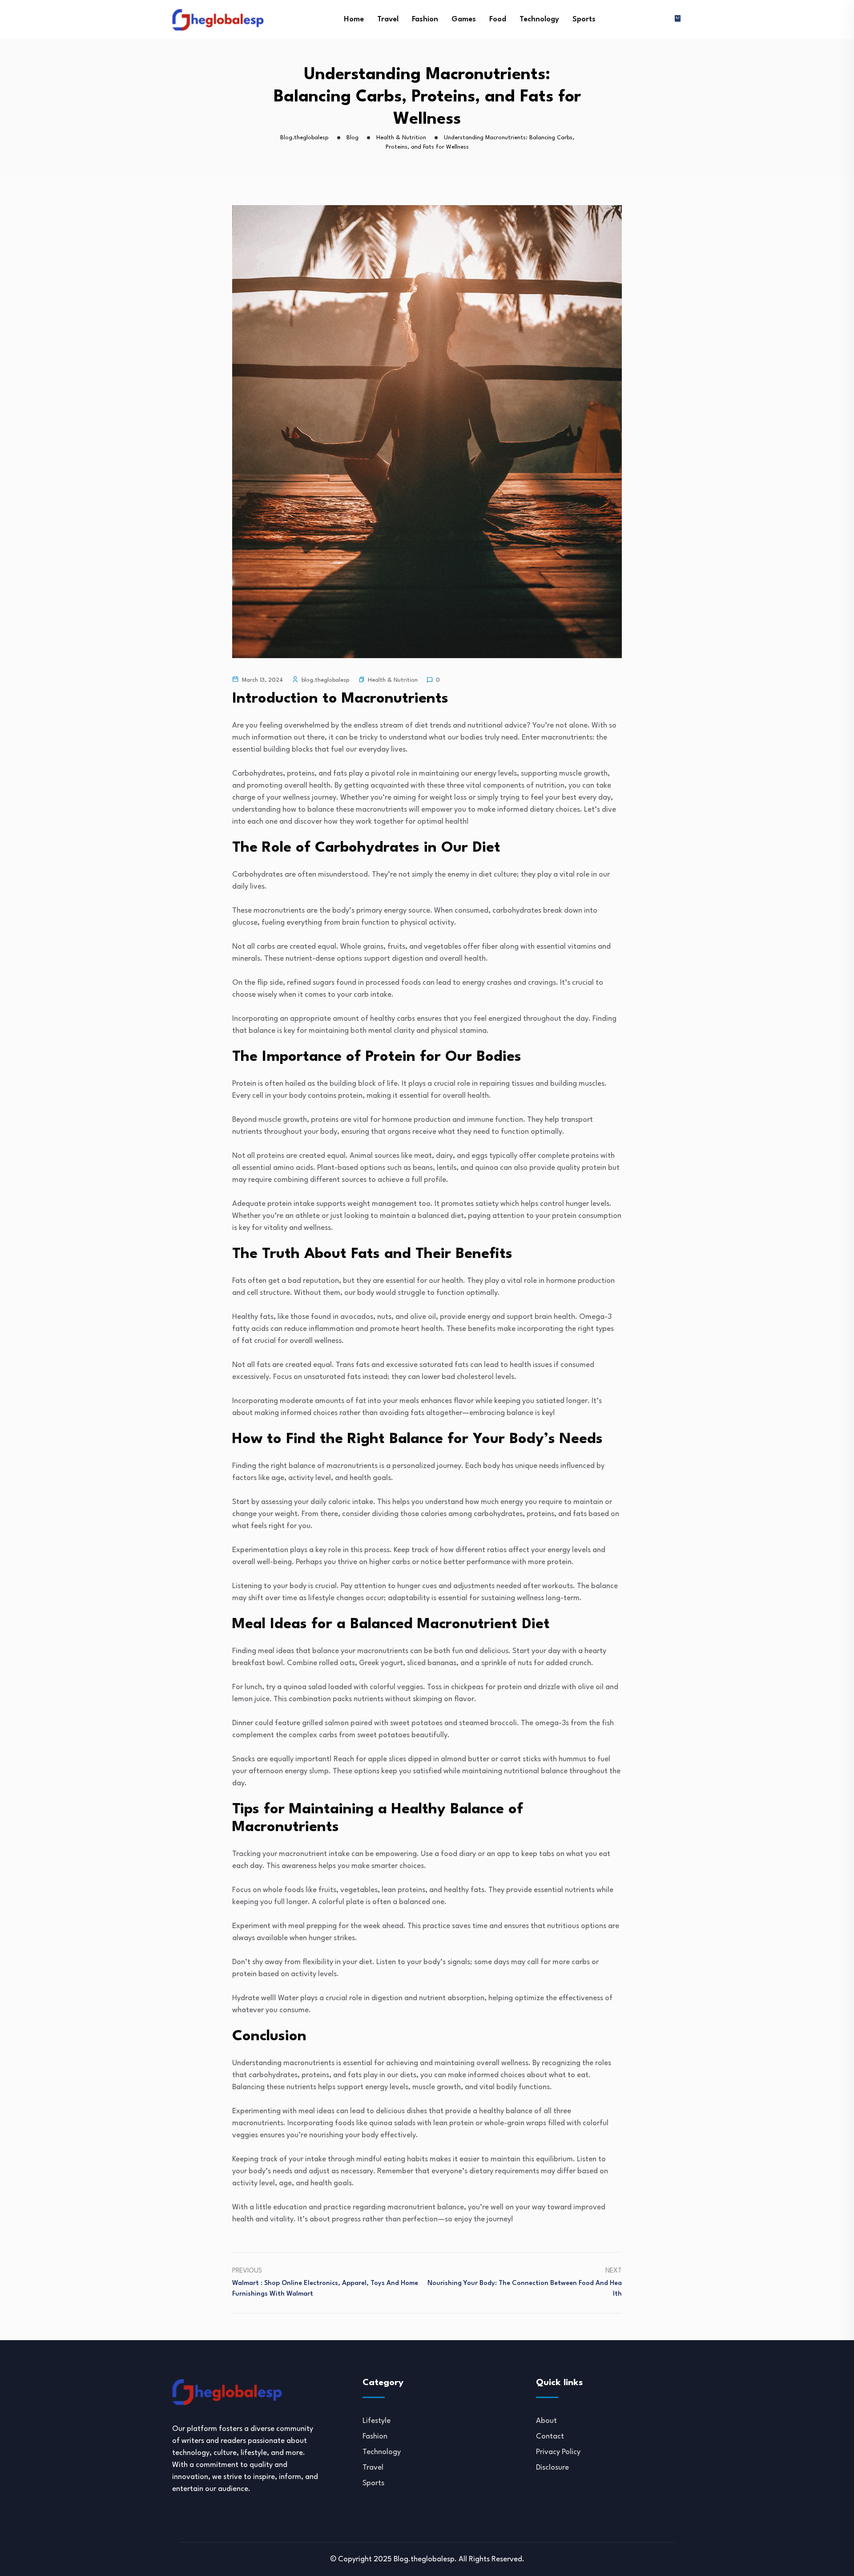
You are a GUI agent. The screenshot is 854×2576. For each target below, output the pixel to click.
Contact (550, 2436)
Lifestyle (377, 2421)
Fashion (425, 19)
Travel (388, 19)
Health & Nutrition (393, 680)
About (546, 2421)
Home (354, 19)
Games (464, 19)
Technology (539, 19)
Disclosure (552, 2468)
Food (498, 19)
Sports (584, 19)
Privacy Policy (558, 2452)
